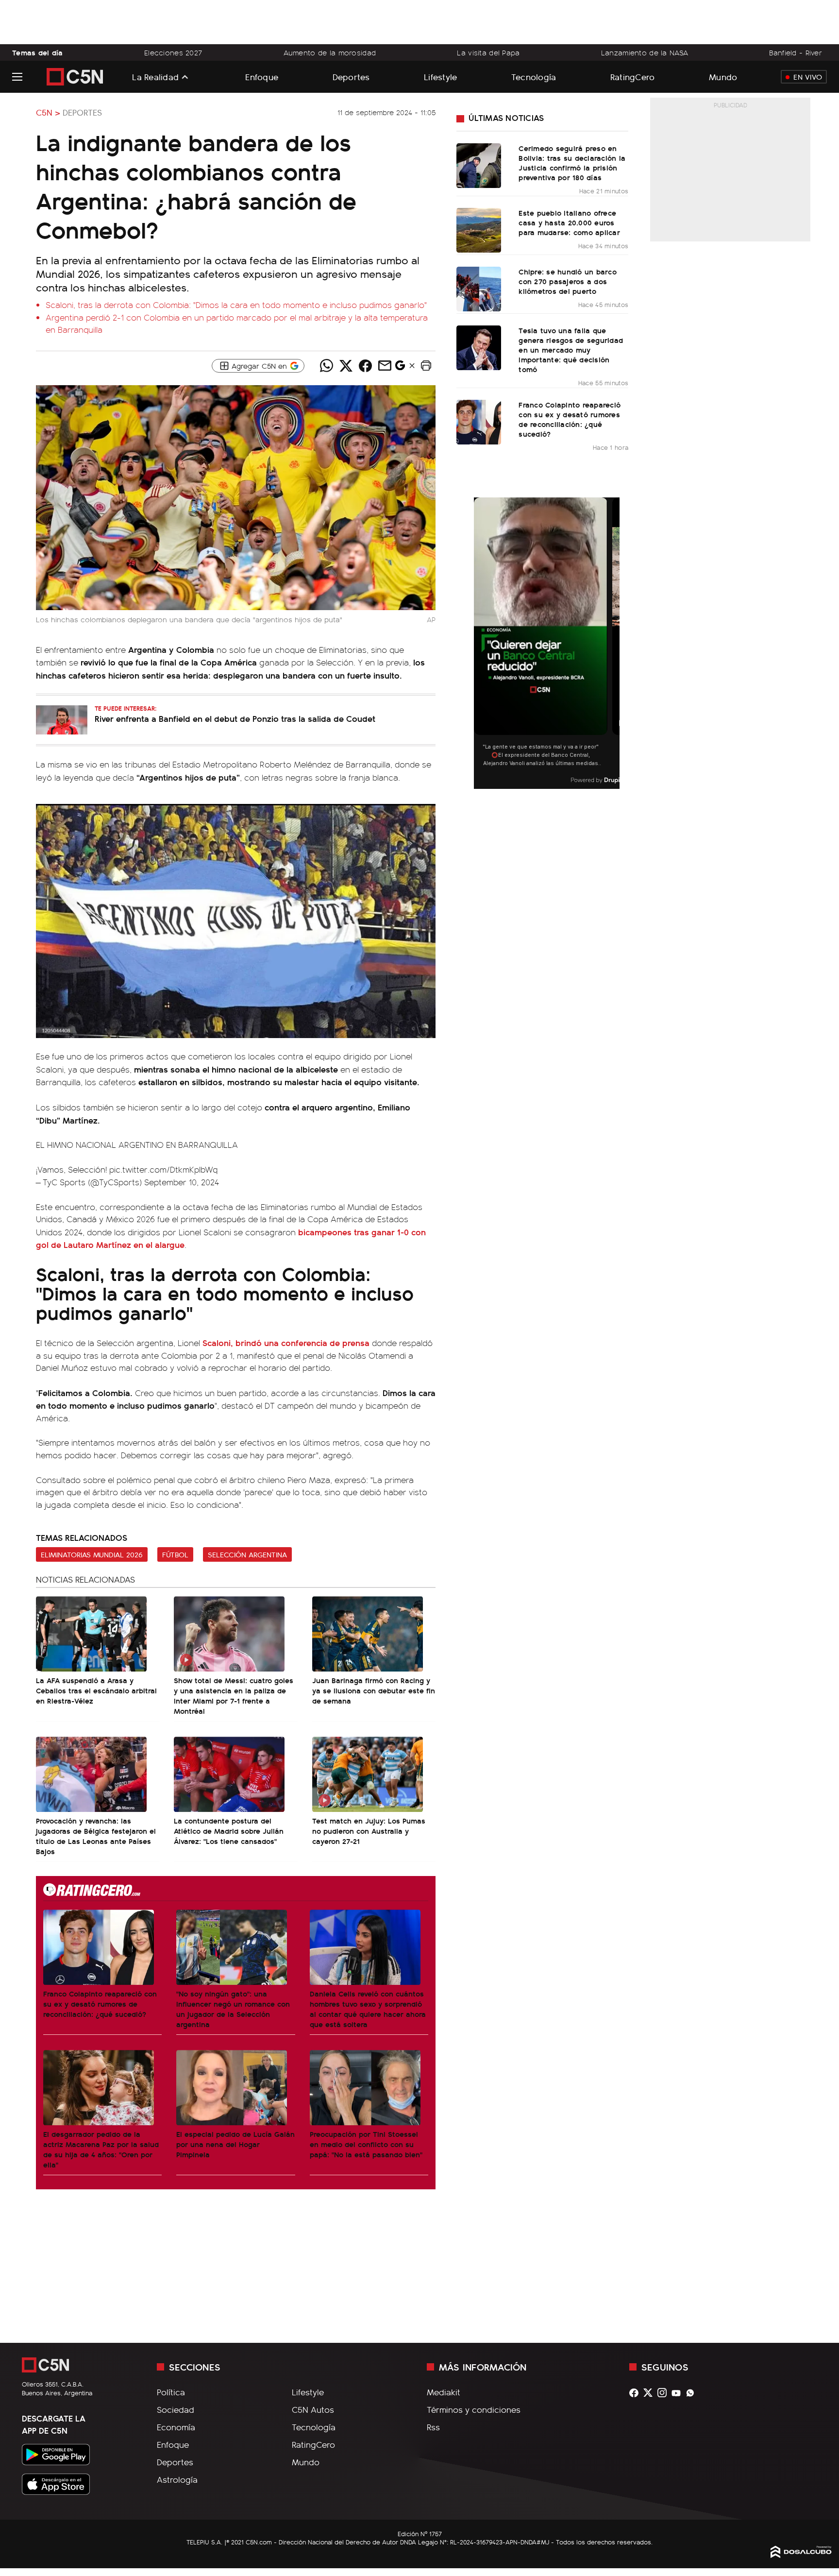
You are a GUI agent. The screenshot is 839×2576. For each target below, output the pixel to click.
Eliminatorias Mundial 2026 (92, 1554)
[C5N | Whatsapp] (693, 2393)
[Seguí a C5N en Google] (400, 368)
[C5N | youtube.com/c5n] (679, 2393)
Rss (433, 2427)
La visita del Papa (488, 52)
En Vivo (808, 77)
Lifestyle (440, 77)
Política (171, 2392)
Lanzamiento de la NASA (645, 52)
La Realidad (155, 77)
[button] (426, 366)
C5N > (48, 112)
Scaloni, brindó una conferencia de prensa (286, 1342)
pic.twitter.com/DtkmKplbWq (163, 1169)
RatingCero (633, 77)
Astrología (177, 2479)
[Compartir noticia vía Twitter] (346, 366)
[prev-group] (480, 643)
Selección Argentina (247, 1554)
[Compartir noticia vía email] (385, 366)
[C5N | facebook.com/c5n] (636, 2393)
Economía (176, 2427)
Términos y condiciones (474, 2409)
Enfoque (262, 77)
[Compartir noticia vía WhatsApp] (326, 366)
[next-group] (613, 643)
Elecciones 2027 (173, 52)
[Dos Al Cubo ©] (801, 2555)
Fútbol (175, 1554)
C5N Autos (313, 2409)
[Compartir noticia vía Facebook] (365, 366)
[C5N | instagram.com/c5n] (664, 2393)
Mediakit (444, 2392)
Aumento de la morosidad (330, 52)
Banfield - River (796, 52)
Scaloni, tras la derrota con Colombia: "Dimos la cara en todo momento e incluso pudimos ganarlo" (236, 305)
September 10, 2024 (182, 1182)
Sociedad (176, 2409)
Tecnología (534, 77)
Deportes (351, 77)
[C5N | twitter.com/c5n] (650, 2393)
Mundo (723, 77)
